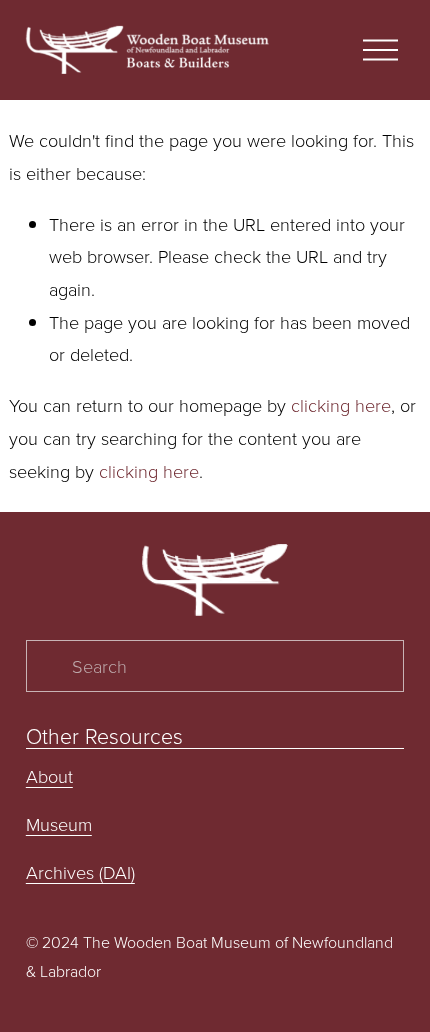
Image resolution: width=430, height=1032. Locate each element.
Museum (59, 824)
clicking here (341, 405)
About (49, 776)
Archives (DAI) (80, 872)
